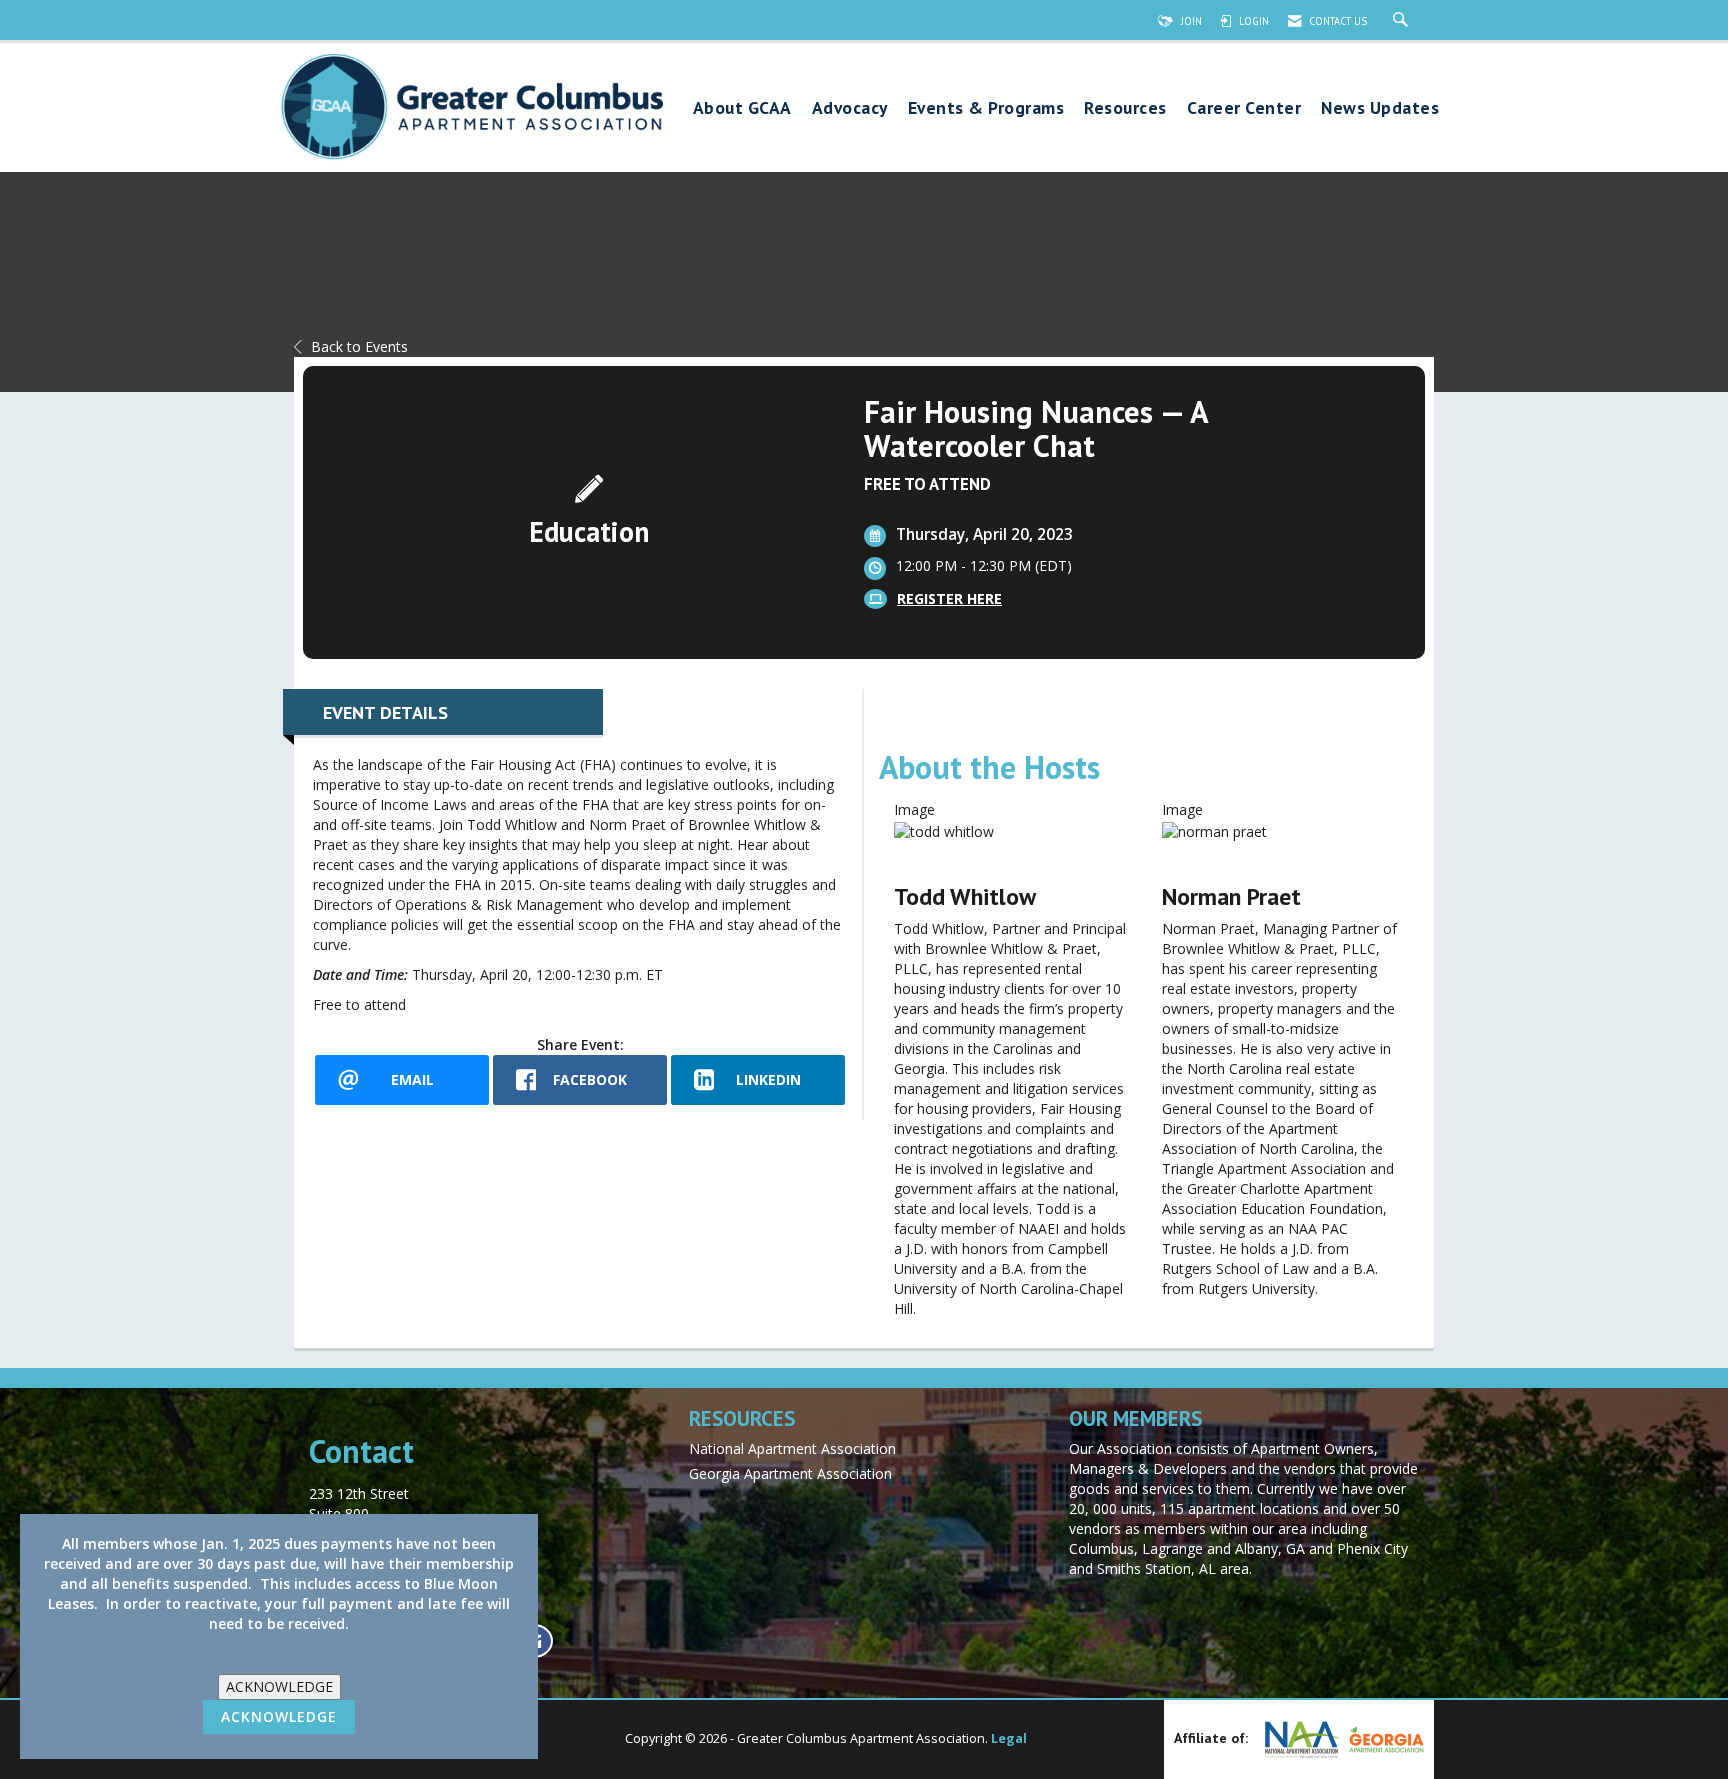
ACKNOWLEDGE (279, 1686)
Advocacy (850, 108)
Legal (1009, 1738)
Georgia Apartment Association (790, 1473)
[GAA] (1384, 1740)
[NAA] (1300, 1739)
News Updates (1380, 108)
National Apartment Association (792, 1448)
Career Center (1244, 108)
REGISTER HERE (949, 598)
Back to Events (359, 346)
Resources (1125, 108)
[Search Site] (1403, 21)
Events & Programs (986, 108)
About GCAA (742, 108)
